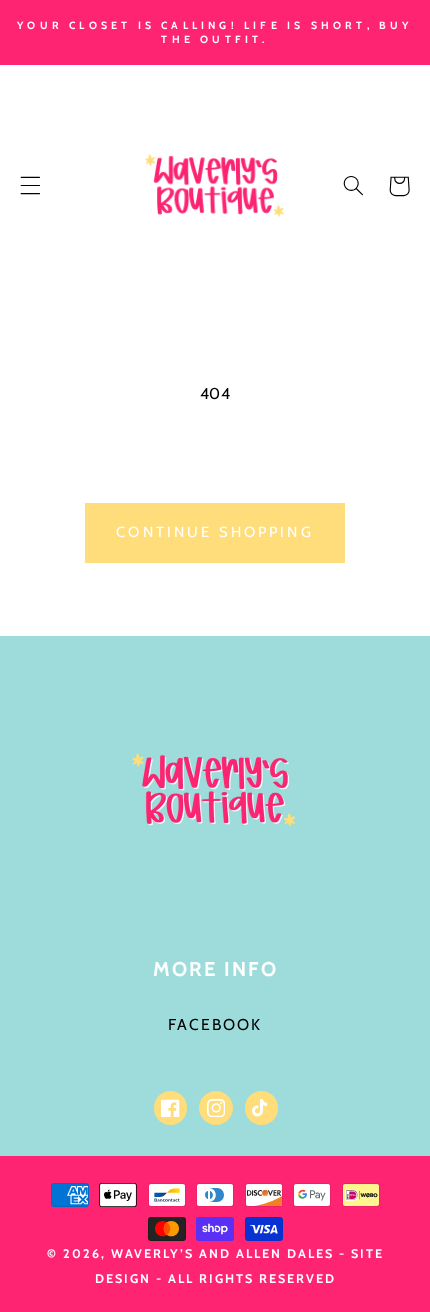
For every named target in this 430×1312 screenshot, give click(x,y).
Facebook (215, 1024)
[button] (30, 186)
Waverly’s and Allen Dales (222, 1253)
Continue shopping (215, 532)
